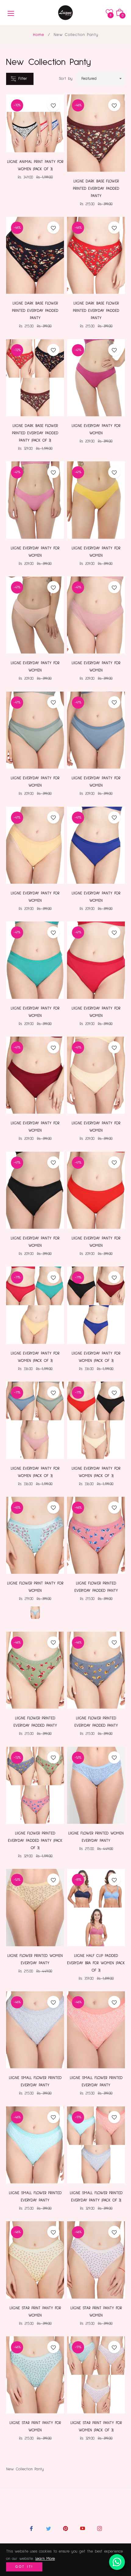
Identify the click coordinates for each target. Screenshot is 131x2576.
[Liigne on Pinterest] (65, 2528)
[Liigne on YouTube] (83, 2528)
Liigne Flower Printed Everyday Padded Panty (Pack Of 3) (35, 1841)
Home (39, 35)
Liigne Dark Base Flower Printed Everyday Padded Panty (96, 189)
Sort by (66, 79)
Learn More (45, 2559)
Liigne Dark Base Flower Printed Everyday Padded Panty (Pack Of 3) (35, 433)
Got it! (24, 2567)
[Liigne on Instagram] (100, 2528)
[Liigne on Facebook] (31, 2528)
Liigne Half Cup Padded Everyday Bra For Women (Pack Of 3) (96, 1963)
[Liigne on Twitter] (48, 2528)
